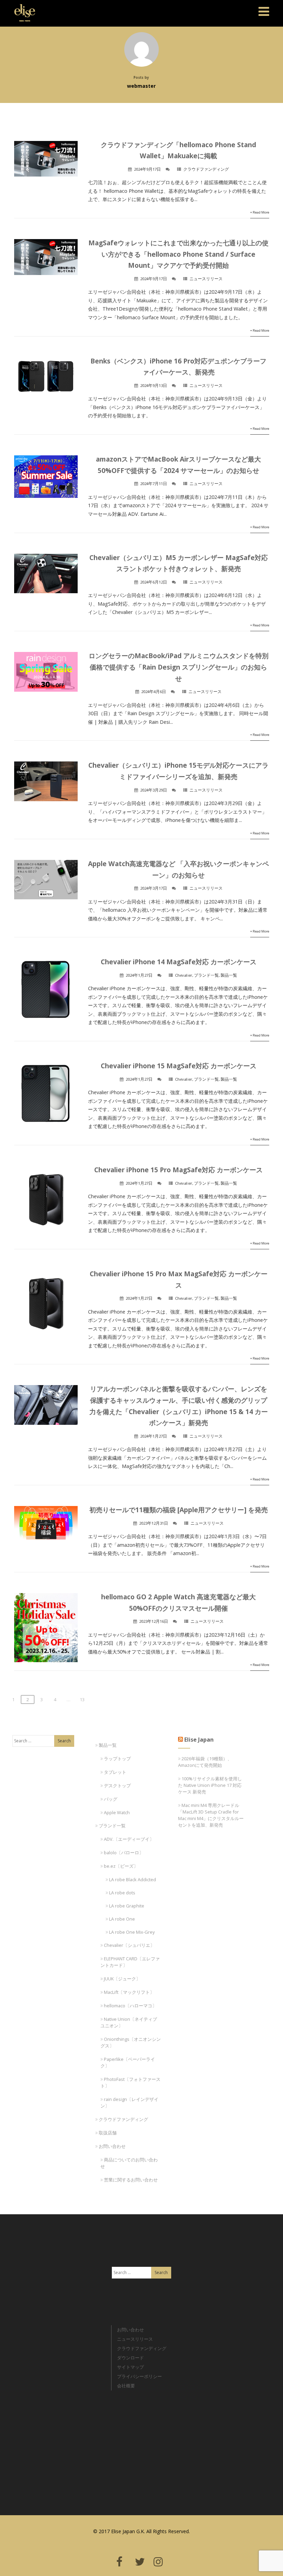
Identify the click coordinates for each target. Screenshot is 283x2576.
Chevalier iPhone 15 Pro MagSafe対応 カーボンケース (178, 1170)
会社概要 (126, 2386)
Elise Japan (22, 9)
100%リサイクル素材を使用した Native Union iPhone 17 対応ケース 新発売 (210, 1785)
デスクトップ (117, 1786)
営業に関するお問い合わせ (131, 2180)
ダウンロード (130, 2358)
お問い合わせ (112, 2146)
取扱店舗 (108, 2133)
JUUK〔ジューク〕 (122, 1979)
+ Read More (260, 212)
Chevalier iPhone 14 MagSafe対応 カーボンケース (179, 962)
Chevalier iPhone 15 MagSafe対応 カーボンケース (179, 1066)
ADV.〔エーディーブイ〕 (129, 1839)
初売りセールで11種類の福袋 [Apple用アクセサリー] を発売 (179, 1510)
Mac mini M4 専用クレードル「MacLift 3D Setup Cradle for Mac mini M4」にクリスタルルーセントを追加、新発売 (211, 1815)
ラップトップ (117, 1759)
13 (82, 1699)
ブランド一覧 (206, 975)
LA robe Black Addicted (133, 1879)
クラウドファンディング (206, 169)
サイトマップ (130, 2367)
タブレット (115, 1772)
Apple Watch (117, 1812)
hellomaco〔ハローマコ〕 (130, 2006)
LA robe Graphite (127, 1906)
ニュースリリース (206, 279)
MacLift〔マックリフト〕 (129, 1992)
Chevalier (184, 975)
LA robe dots (122, 1893)
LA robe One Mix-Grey (132, 1932)
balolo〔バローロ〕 (124, 1853)
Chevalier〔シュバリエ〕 (129, 1945)
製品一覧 (229, 975)
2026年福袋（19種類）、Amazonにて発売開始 (205, 1762)
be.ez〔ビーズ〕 (121, 1866)
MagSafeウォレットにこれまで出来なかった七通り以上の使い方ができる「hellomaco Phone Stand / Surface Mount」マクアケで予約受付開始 (178, 254)
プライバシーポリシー (139, 2376)
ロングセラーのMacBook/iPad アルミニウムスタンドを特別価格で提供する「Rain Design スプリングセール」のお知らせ (179, 667)
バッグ (111, 1799)
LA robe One (122, 1919)
